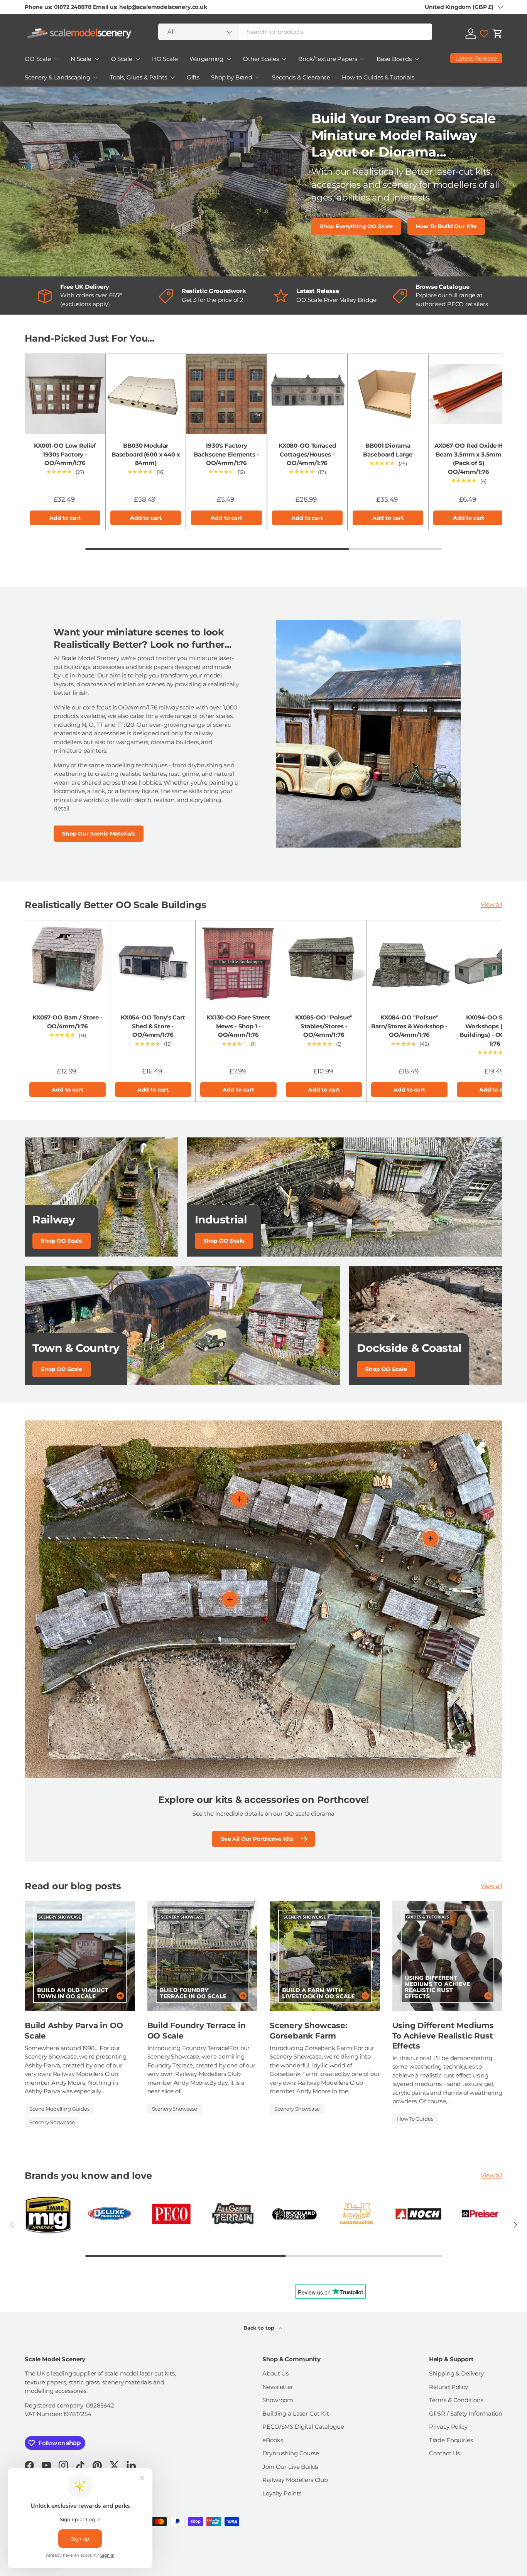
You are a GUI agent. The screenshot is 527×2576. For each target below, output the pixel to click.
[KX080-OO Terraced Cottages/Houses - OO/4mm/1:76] (307, 394)
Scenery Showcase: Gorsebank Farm (308, 2030)
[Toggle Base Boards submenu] (417, 59)
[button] (498, 34)
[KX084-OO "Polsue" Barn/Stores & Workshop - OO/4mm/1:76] (409, 963)
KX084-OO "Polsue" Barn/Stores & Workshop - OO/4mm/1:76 (409, 1026)
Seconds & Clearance (301, 77)
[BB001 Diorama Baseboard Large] (388, 394)
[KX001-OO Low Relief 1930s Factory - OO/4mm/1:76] (65, 394)
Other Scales (261, 59)
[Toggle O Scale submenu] (138, 59)
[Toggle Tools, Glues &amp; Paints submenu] (172, 77)
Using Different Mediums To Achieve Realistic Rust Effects (443, 2035)
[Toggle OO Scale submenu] (56, 59)
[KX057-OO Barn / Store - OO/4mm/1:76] (68, 963)
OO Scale (38, 59)
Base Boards (394, 59)
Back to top (260, 2328)
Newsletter (278, 2387)
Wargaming (207, 59)
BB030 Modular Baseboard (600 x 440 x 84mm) (146, 454)
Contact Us (445, 2453)
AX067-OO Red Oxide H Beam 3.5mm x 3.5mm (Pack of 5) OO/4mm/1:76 (469, 459)
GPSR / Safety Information (466, 2413)
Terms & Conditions (456, 2400)
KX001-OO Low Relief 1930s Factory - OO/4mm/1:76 (65, 454)
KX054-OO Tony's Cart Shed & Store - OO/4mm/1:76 (153, 1026)
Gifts (193, 77)
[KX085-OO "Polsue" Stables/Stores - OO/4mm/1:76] (324, 963)
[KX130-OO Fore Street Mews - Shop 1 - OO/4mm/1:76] (238, 963)
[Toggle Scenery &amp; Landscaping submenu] (96, 77)
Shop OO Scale (62, 1241)
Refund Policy (448, 2387)
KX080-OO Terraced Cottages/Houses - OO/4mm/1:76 (307, 454)
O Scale (122, 59)
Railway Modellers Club (295, 2480)
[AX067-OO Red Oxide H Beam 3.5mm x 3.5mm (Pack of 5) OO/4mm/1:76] (469, 394)
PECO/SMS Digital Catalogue (303, 2427)
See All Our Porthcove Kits (257, 1839)
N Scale (81, 59)
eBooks (273, 2440)
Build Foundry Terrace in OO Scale (197, 2030)
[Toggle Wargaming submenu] (229, 59)
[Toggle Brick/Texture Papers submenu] (362, 59)
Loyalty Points (282, 2493)
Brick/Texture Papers (328, 59)
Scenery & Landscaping (57, 77)
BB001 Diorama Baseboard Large (388, 450)
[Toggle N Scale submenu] (97, 59)
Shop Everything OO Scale (356, 226)
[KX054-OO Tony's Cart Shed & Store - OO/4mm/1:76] (153, 963)
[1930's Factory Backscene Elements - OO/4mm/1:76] (226, 394)
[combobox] (295, 32)
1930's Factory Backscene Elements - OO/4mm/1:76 (226, 454)
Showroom (278, 2400)
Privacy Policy (448, 2427)
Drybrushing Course (291, 2453)
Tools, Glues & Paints (139, 77)
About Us (275, 2373)
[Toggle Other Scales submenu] (284, 59)
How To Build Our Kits (446, 226)
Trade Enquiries (451, 2440)
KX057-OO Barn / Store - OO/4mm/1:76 (68, 1022)
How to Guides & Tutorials (378, 77)
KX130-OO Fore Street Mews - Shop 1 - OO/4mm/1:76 (238, 1026)
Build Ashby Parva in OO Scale (74, 2030)
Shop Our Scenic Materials (99, 834)
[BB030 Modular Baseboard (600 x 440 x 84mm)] (146, 394)
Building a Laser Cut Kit (296, 2413)
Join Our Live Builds (290, 2467)
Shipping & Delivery (456, 2373)
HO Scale (165, 59)
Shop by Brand (232, 77)
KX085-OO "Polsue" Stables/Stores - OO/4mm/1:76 (324, 1026)
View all (492, 904)
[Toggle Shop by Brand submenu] (258, 77)
